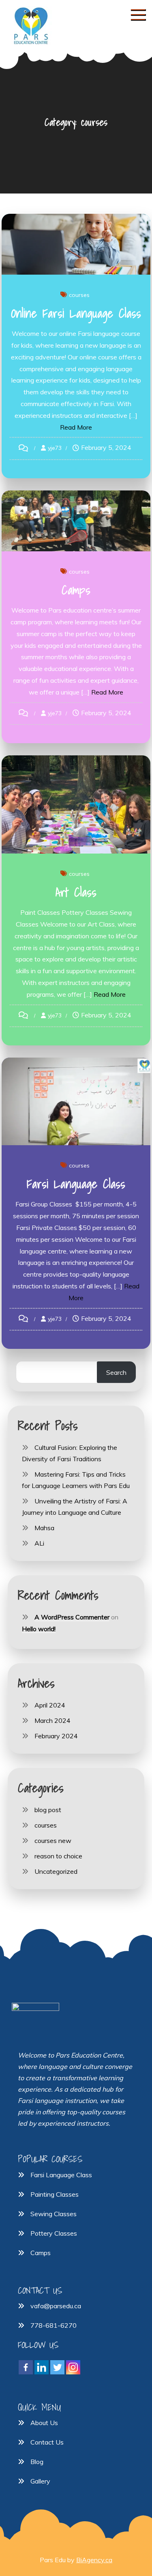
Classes (66, 2233)
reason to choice (58, 1856)
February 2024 (56, 1736)
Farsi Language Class (76, 1184)
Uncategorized (56, 1871)
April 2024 (50, 1705)
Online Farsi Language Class (76, 313)
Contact (42, 2442)
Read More (76, 427)
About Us (44, 2423)
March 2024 (52, 1720)
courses (79, 295)
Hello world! (39, 1629)
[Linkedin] (42, 2367)
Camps (76, 590)
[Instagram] (73, 2367)
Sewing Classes (54, 2214)
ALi (39, 1543)
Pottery (42, 2233)
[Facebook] (26, 2367)
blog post (48, 1810)
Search (116, 1372)
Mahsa (44, 1528)
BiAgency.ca (94, 2560)
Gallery (40, 2481)
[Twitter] (57, 2367)
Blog (37, 2462)
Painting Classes (55, 2194)
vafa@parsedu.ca (56, 2306)
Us (59, 2442)
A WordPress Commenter (72, 1617)
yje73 (55, 448)
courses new (53, 1841)
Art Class (76, 892)
